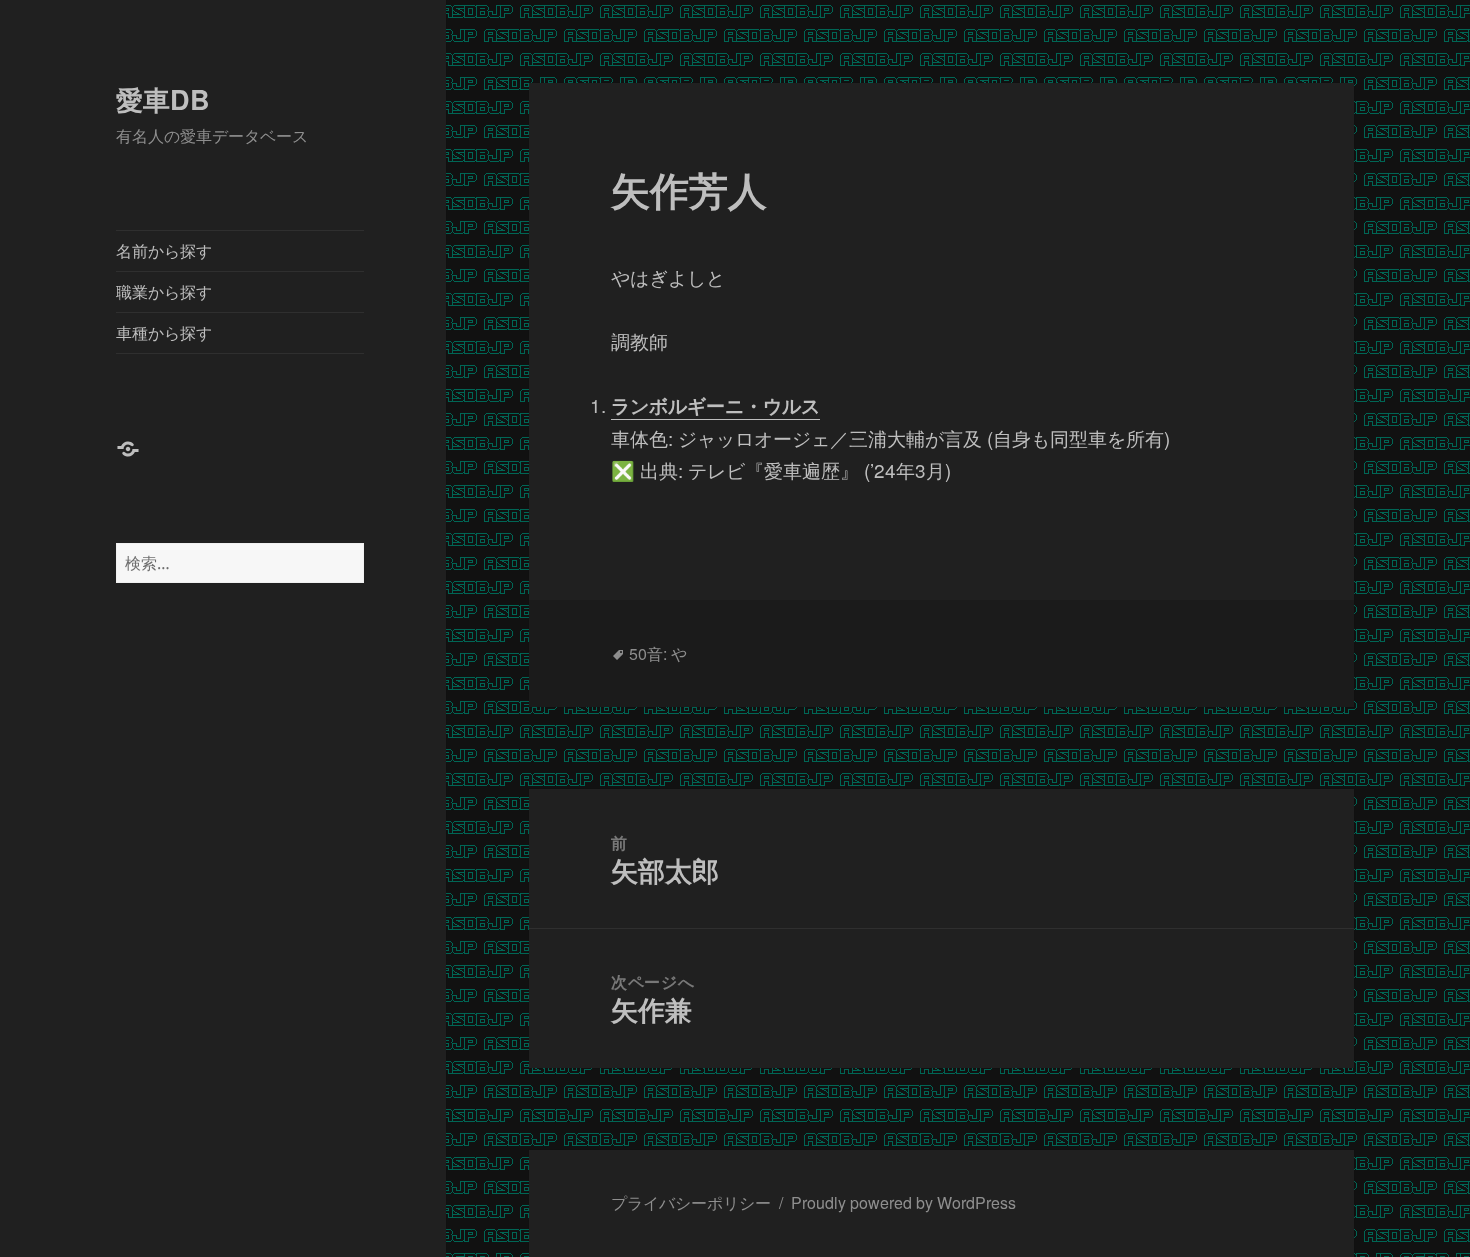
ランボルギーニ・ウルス (715, 405)
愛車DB (163, 99)
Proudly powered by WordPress (903, 1202)
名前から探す (164, 250)
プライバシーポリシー (691, 1202)
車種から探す (164, 332)
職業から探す (164, 291)
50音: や (658, 653)
